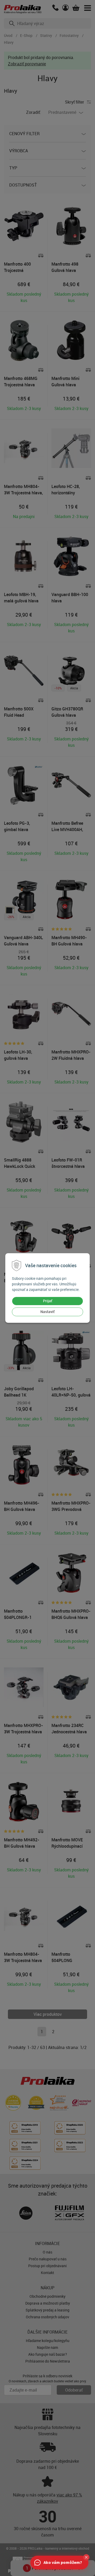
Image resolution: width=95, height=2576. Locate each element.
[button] (86, 2557)
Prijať (48, 1301)
